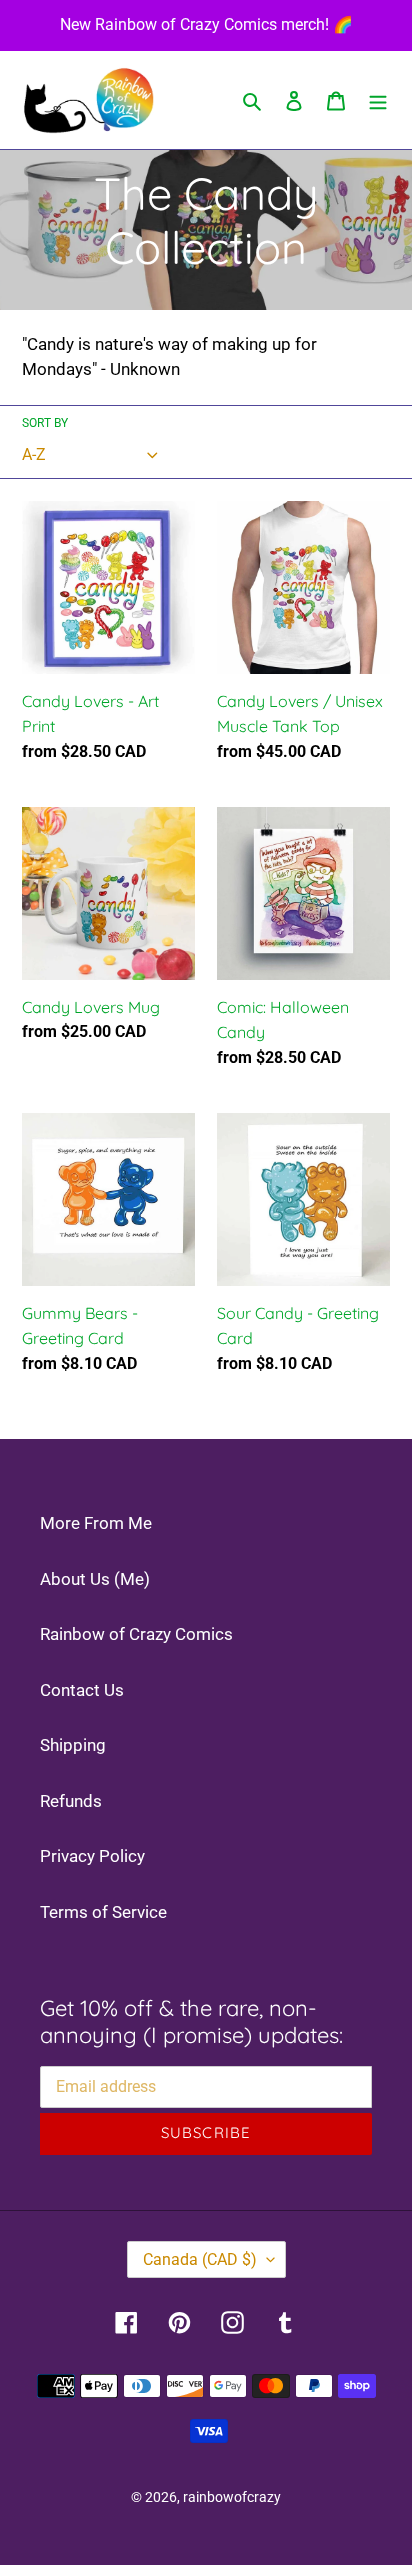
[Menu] (378, 100)
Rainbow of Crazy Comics (136, 1634)
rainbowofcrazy (232, 2497)
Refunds (71, 1801)
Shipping (73, 1745)
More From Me (96, 1523)
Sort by (45, 423)
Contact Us (82, 1690)
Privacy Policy (92, 1856)
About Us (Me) (95, 1579)
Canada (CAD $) (200, 2259)
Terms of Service (103, 1912)
